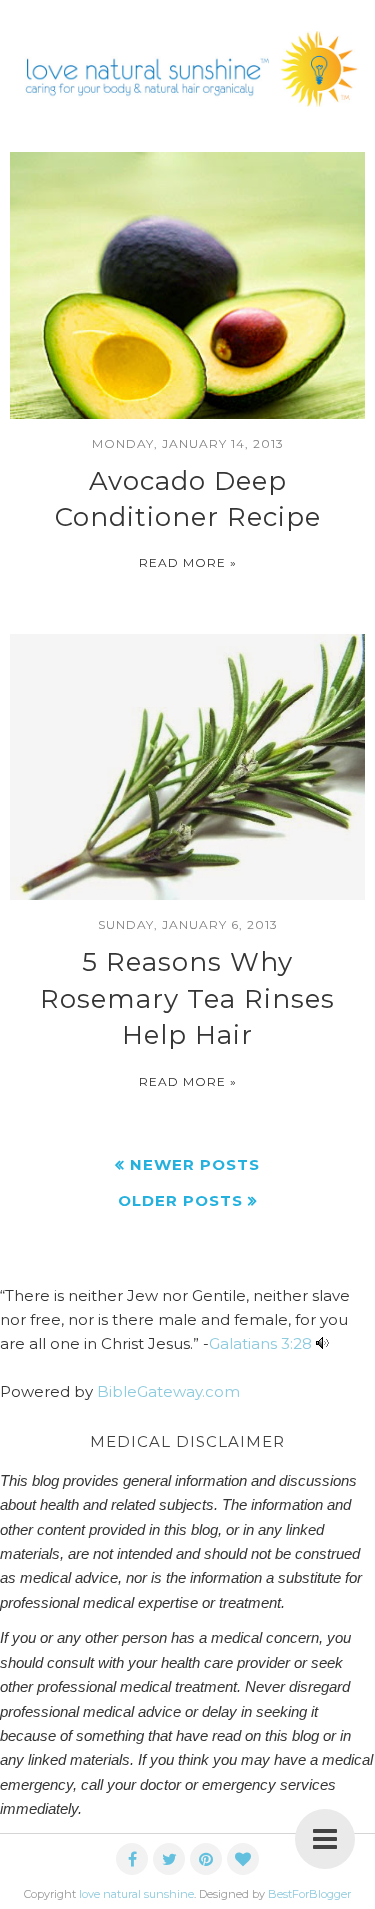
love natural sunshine (136, 1894)
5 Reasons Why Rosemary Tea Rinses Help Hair (187, 998)
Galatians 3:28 (260, 1343)
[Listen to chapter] (322, 1343)
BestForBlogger (309, 1894)
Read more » (188, 562)
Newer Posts (195, 1164)
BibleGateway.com (168, 1391)
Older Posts (180, 1200)
